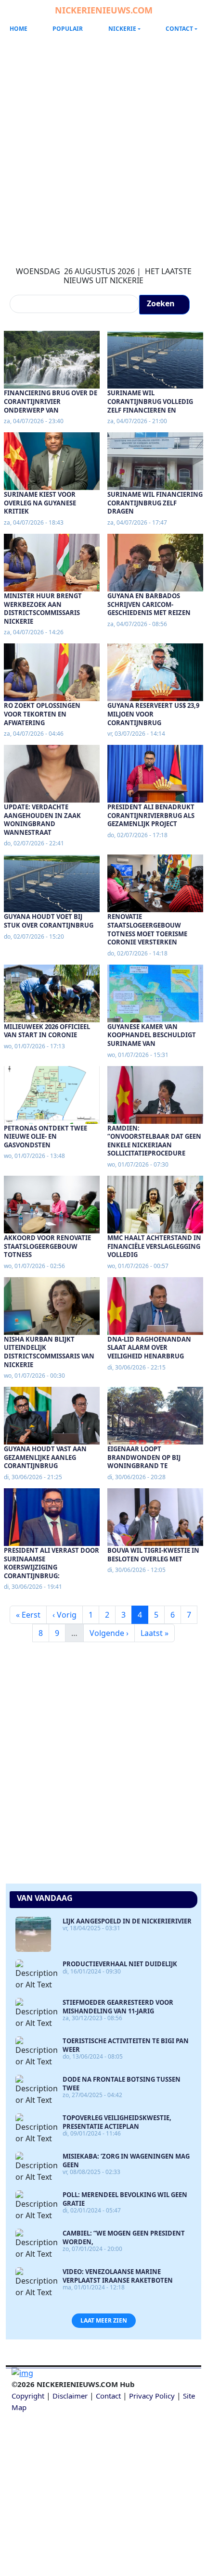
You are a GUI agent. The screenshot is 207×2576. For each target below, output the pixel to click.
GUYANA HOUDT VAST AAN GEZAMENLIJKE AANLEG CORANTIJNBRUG (45, 1457)
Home (19, 29)
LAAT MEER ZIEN (104, 2320)
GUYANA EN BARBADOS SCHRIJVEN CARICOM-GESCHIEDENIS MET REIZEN (149, 604)
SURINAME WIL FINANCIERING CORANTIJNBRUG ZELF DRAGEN (155, 503)
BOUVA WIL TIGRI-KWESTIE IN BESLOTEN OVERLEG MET (153, 1555)
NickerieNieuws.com (104, 10)
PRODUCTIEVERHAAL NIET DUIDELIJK (120, 1964)
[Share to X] (73, 2453)
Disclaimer (70, 2396)
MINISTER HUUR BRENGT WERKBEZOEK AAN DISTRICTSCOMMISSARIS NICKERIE (43, 609)
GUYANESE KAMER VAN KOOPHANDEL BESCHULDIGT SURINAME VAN (152, 1035)
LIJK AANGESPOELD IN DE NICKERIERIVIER (127, 1921)
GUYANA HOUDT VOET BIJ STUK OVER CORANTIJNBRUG (49, 921)
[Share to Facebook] (53, 2453)
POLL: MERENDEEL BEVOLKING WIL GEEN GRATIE (125, 2199)
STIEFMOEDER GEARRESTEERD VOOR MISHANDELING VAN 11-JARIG (118, 2007)
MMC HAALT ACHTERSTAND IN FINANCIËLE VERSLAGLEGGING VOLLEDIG (154, 1246)
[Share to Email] (134, 2453)
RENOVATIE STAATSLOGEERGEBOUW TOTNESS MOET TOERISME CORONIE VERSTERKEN (147, 929)
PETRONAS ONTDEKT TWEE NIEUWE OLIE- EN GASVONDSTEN (45, 1137)
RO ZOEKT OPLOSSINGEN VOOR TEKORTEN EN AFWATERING (42, 714)
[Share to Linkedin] (114, 2453)
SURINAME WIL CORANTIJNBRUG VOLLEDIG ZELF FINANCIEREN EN (150, 401)
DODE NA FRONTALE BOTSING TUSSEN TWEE (122, 2084)
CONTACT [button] (179, 29)
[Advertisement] (103, 144)
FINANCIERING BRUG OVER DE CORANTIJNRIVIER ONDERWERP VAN (51, 401)
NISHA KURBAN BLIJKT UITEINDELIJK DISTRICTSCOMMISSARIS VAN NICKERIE (49, 1352)
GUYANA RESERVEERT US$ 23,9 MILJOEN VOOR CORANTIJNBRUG (153, 714)
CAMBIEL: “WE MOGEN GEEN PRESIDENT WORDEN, (124, 2237)
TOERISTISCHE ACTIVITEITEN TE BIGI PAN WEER (126, 2045)
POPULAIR (68, 29)
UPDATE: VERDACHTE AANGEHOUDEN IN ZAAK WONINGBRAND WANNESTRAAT (42, 820)
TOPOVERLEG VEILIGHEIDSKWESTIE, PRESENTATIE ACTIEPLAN (117, 2122)
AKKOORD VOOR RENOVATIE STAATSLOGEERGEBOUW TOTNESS (47, 1246)
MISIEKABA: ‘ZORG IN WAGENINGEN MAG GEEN (126, 2161)
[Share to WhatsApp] (93, 2453)
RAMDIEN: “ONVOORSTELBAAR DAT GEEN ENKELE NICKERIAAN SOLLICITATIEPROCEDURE (154, 1141)
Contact (108, 2396)
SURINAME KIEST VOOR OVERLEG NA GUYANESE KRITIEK (40, 503)
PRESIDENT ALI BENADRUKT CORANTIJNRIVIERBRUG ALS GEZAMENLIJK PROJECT (151, 815)
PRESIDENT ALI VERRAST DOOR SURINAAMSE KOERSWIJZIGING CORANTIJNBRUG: (52, 1563)
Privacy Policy (152, 2396)
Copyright (28, 2396)
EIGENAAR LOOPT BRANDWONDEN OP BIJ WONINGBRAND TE (144, 1457)
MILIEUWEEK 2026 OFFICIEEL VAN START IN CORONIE (47, 1031)
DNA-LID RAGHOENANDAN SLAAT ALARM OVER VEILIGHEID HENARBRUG (149, 1348)
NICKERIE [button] (122, 29)
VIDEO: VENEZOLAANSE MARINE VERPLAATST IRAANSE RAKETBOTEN (118, 2276)
